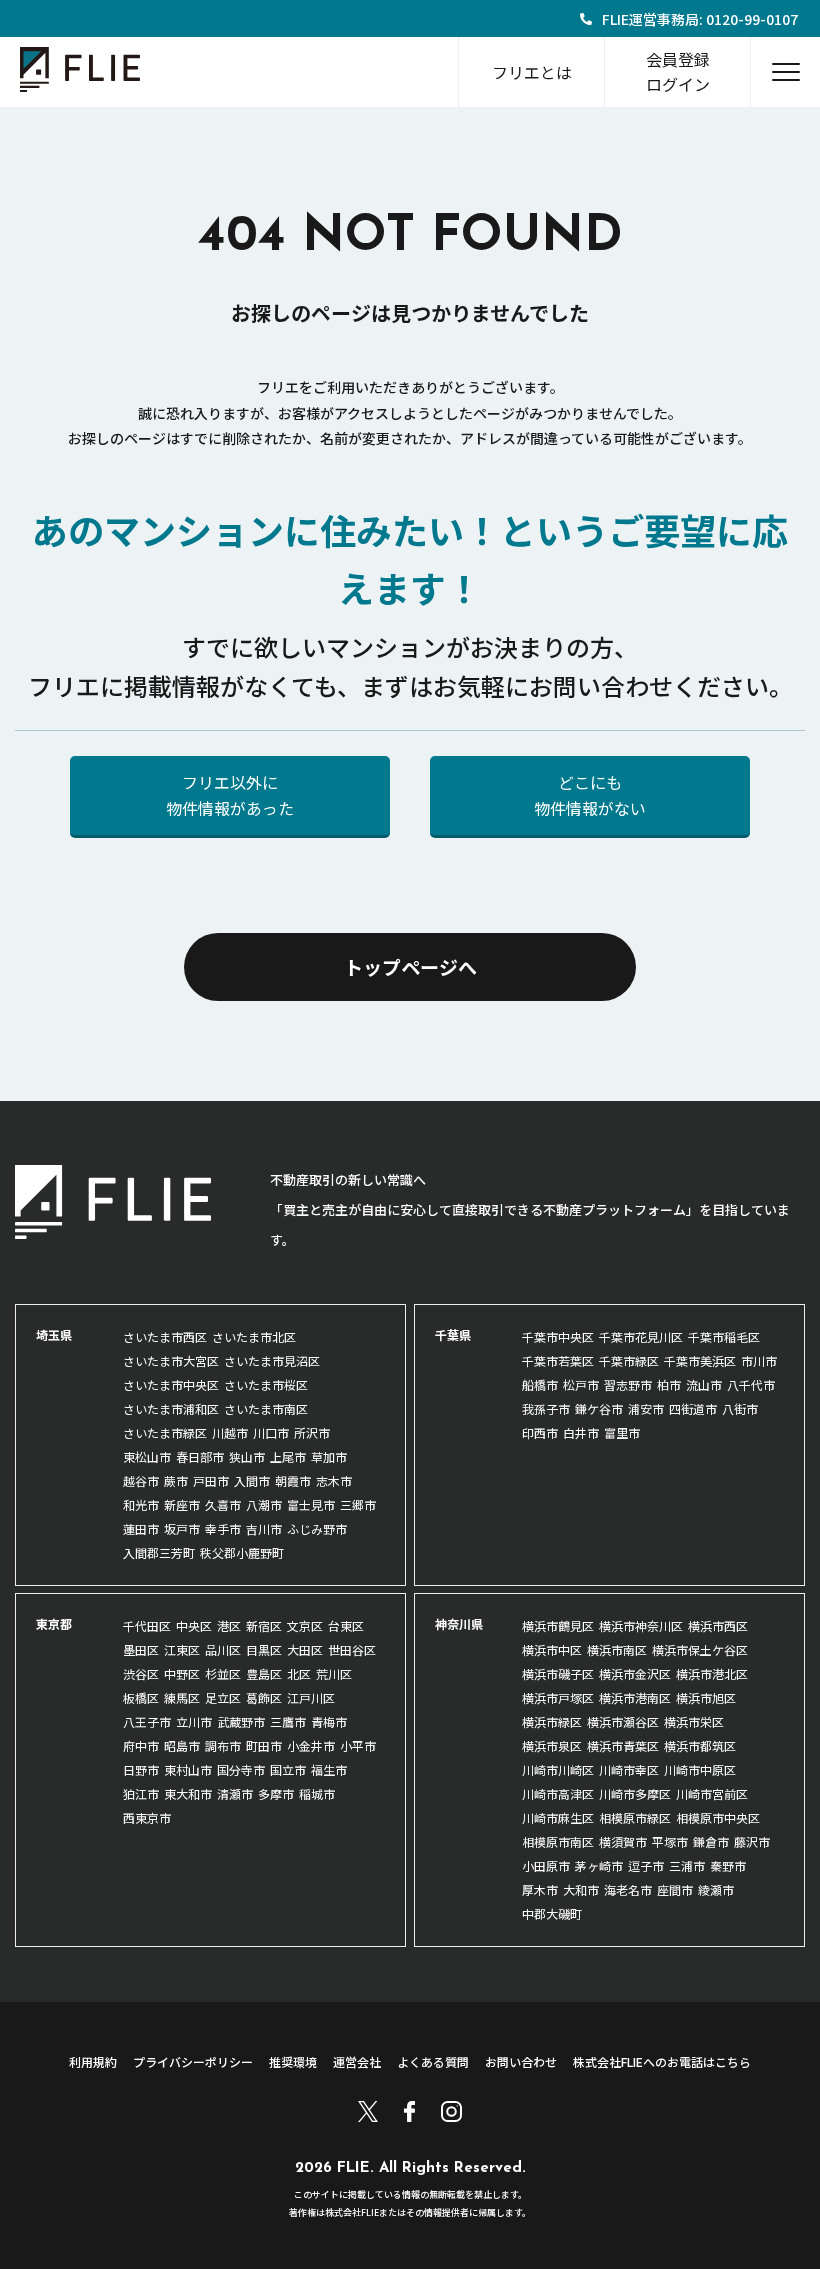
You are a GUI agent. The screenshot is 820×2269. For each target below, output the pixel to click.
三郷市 (358, 1504)
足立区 (223, 1697)
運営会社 (357, 2061)
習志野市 (628, 1384)
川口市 (271, 1432)
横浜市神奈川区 (641, 1625)
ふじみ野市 (317, 1528)
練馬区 (182, 1697)
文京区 (305, 1625)
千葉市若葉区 (558, 1360)
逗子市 (646, 1865)
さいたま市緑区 (165, 1432)
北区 (299, 1673)
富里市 (622, 1432)
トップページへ (410, 966)
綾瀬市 (716, 1889)
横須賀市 (623, 1841)
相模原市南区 (558, 1841)
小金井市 (311, 1745)
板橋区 (141, 1697)
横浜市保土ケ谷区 (700, 1649)
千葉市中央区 (558, 1336)
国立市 (288, 1769)
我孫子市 (546, 1408)
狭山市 (247, 1456)
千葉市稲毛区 (724, 1336)
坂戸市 (182, 1528)
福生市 (329, 1769)
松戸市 (581, 1384)
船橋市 (540, 1384)
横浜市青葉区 (623, 1745)
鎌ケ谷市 (599, 1408)
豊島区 (264, 1673)
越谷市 (141, 1480)
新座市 (182, 1504)
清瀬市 (235, 1793)
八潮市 (264, 1504)
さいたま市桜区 (266, 1384)
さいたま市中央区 (171, 1384)
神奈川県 (459, 1623)
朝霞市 (293, 1480)
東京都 (54, 1623)
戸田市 (211, 1480)
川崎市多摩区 (635, 1793)
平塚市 (670, 1841)
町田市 (264, 1745)
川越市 (230, 1432)
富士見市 (311, 1504)
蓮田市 (141, 1528)
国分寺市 (241, 1769)
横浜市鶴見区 (558, 1625)
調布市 (223, 1745)
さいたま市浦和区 (171, 1408)
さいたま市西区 (165, 1336)
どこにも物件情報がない (590, 795)
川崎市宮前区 (712, 1793)
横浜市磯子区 (558, 1673)
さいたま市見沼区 (272, 1360)
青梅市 (329, 1721)
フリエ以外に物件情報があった (230, 795)
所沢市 (312, 1432)
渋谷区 (141, 1673)
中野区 (182, 1673)
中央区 (194, 1625)
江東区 (182, 1649)
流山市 (704, 1384)
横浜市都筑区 (700, 1745)
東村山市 (188, 1769)
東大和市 (188, 1793)
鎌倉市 (711, 1841)
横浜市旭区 (706, 1697)
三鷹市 (288, 1721)
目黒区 (264, 1649)
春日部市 (200, 1456)
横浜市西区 (718, 1625)
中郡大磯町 (552, 1913)
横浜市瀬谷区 (623, 1721)
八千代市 (751, 1384)
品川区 (223, 1649)
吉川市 (264, 1528)
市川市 (759, 1360)
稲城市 (317, 1793)
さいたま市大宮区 (171, 1360)
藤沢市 (752, 1841)
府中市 (141, 1745)
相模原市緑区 (635, 1817)
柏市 (669, 1384)
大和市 (581, 1889)
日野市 (141, 1769)
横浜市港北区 (712, 1673)
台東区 (346, 1625)
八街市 (740, 1408)
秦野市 (728, 1865)
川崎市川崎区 (558, 1769)
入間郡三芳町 (159, 1552)
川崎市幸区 (629, 1769)
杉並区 (223, 1673)
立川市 (194, 1721)
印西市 (540, 1432)
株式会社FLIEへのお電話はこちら (662, 2061)
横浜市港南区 (635, 1697)
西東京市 (147, 1817)
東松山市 (147, 1456)
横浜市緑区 (552, 1721)
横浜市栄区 (694, 1721)
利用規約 (93, 2061)
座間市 (675, 1889)
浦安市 (646, 1408)
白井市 (581, 1432)
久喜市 (223, 1504)
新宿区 (264, 1625)
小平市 (358, 1745)
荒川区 (334, 1673)
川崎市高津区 (558, 1793)
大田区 (305, 1649)
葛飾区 (264, 1697)
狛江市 (141, 1793)
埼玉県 (54, 1334)
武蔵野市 (241, 1721)
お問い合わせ (521, 2061)
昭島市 (182, 1745)
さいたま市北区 (254, 1336)
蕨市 (176, 1480)
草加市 (329, 1456)
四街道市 (693, 1408)
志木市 (334, 1480)
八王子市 (147, 1721)
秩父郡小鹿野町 (242, 1552)
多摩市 (276, 1793)
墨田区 (141, 1649)
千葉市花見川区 (641, 1336)
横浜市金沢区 (635, 1673)
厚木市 (540, 1889)
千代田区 (147, 1625)
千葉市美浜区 (700, 1360)
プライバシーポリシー (193, 2061)
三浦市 (687, 1865)
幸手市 (223, 1528)
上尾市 (288, 1456)
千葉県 (453, 1334)
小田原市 (546, 1865)
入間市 (252, 1480)
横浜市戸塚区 (558, 1697)
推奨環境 (293, 2061)
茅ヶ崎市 (599, 1865)
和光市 (141, 1504)
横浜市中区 (552, 1649)
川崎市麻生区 (558, 1817)
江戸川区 (311, 1697)
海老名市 (628, 1889)
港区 (229, 1625)
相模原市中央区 (718, 1817)
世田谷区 (352, 1649)
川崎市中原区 (700, 1769)
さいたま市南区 (266, 1408)
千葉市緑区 (629, 1360)
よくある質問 (433, 2061)
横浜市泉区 (552, 1745)
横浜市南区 (617, 1649)
